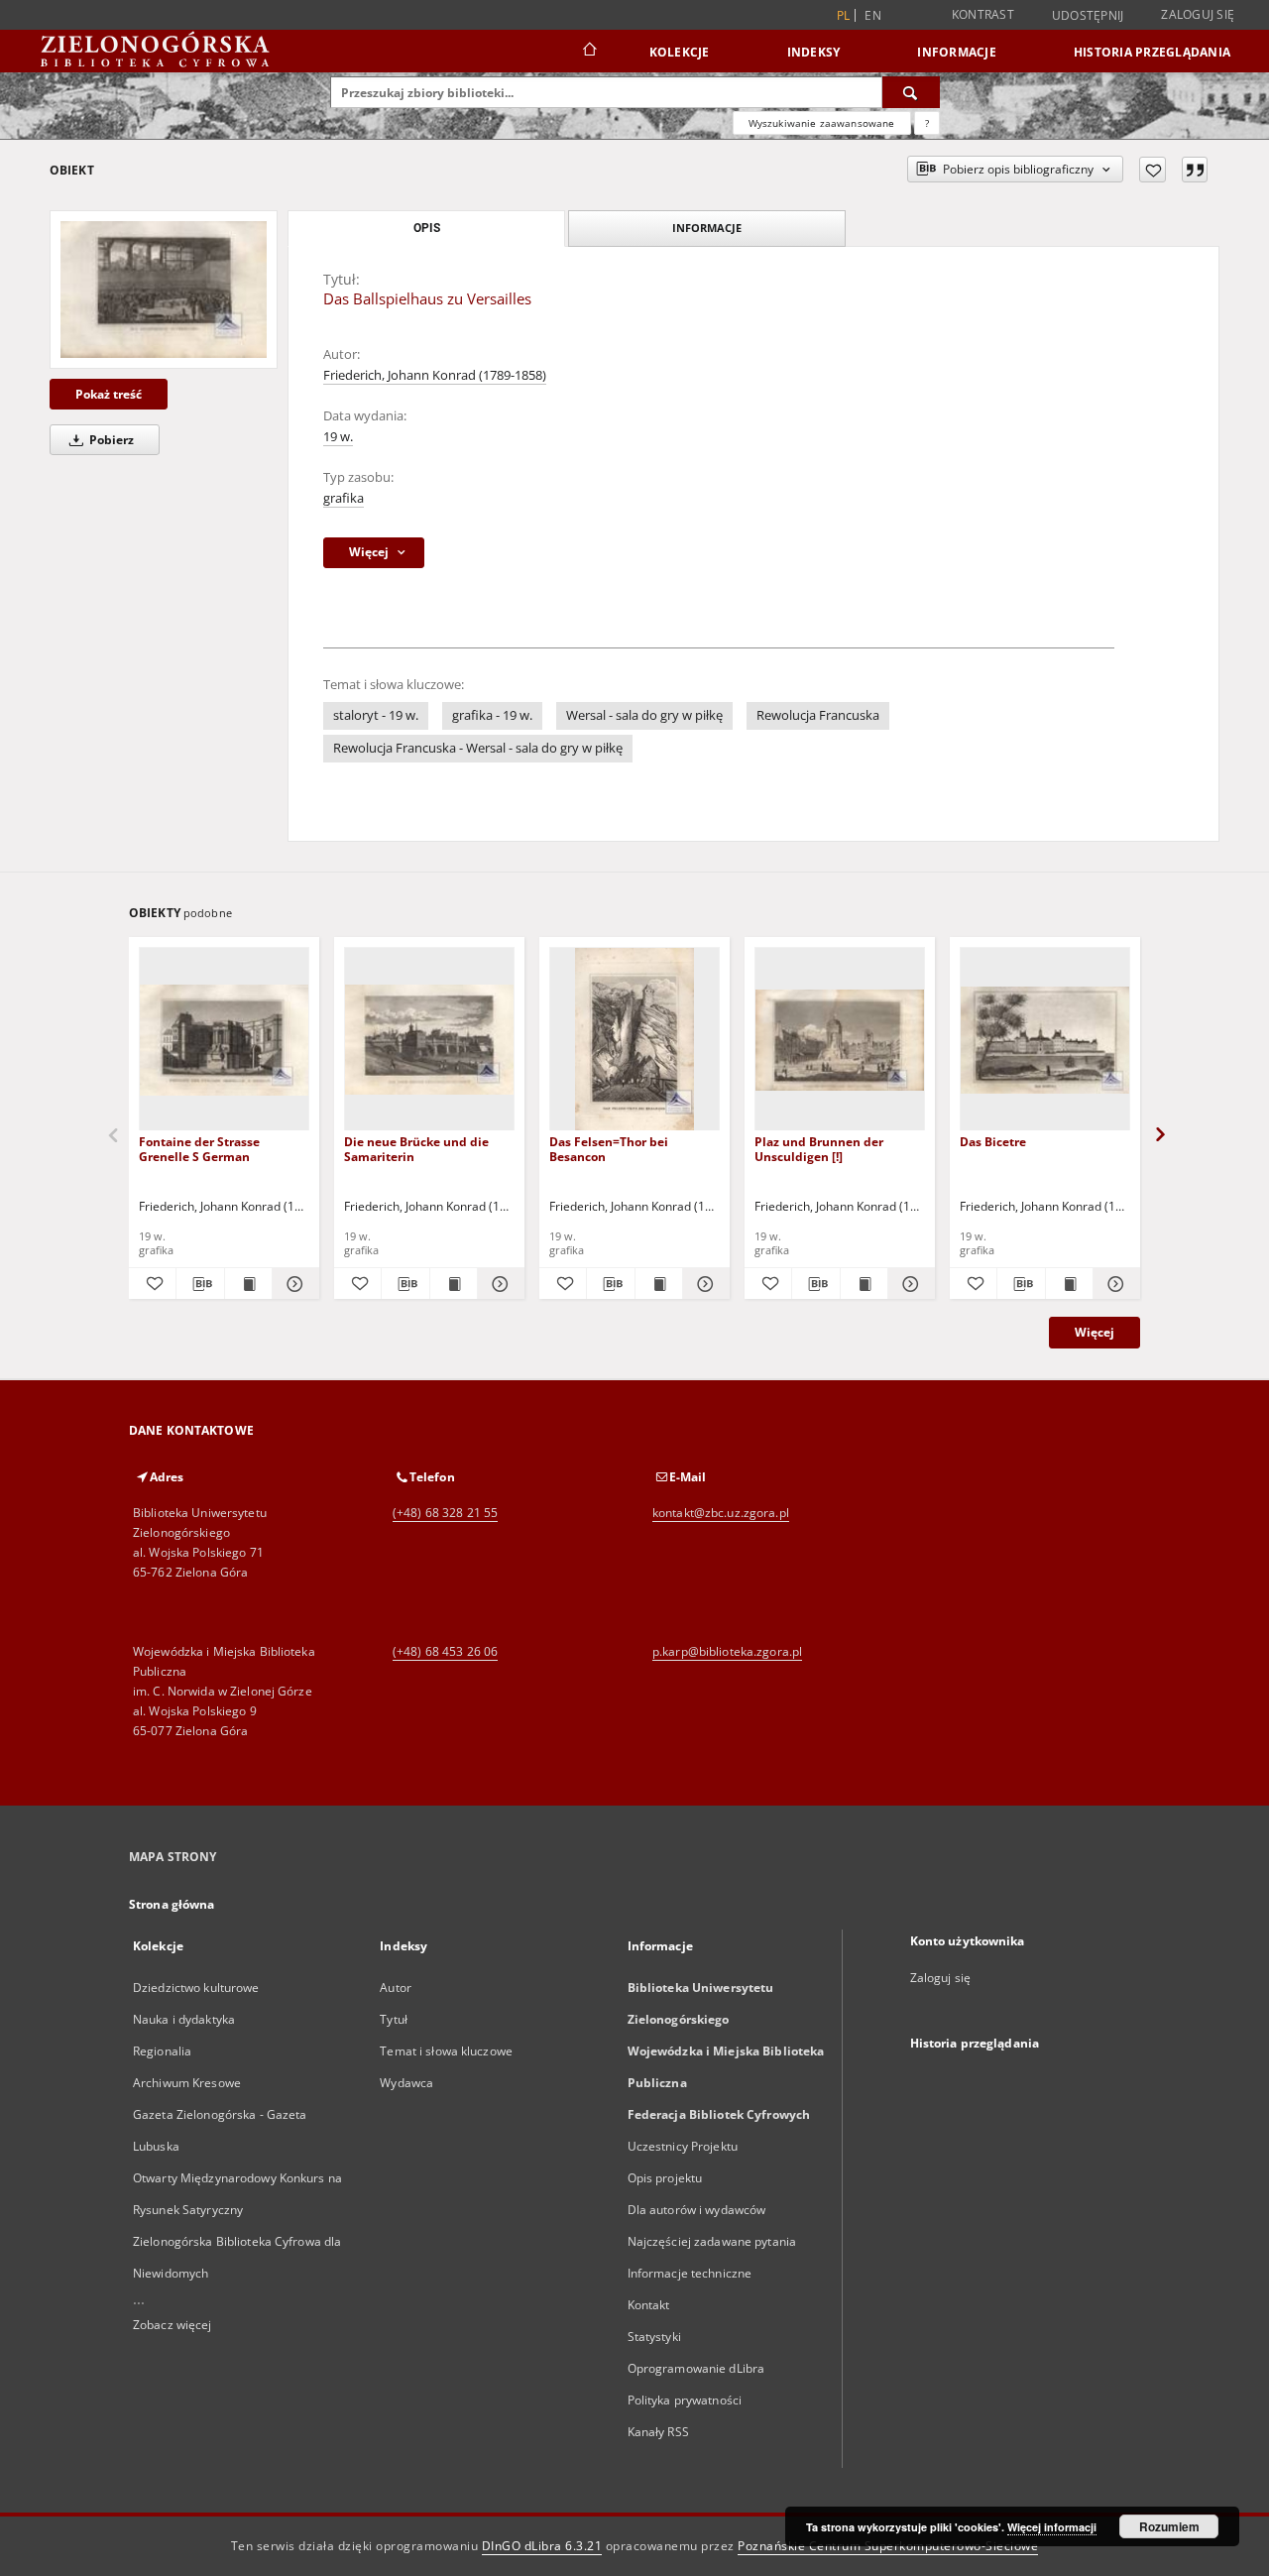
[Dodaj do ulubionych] (1153, 170)
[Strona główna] (588, 52)
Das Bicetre (993, 1142)
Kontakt (649, 2305)
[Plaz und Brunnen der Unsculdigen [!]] (840, 1040)
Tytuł (394, 2019)
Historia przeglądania (1152, 52)
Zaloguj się (1198, 14)
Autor (396, 1988)
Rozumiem (1169, 2526)
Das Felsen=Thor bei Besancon (609, 1149)
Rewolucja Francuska (818, 715)
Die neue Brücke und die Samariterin (416, 1149)
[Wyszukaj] (911, 92)
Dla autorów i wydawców (697, 2210)
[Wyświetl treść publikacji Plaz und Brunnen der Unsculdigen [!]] (864, 1284)
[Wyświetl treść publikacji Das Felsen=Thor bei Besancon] (659, 1284)
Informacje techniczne (690, 2273)
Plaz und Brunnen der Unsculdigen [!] (819, 1149)
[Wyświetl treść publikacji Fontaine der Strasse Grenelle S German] (248, 1284)
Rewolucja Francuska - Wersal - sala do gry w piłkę (478, 748)
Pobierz (110, 440)
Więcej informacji (1052, 2527)
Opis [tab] (427, 228)
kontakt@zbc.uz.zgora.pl (721, 1513)
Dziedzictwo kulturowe (196, 1988)
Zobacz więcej (173, 2325)
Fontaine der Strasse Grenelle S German (199, 1149)
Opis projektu (665, 2178)
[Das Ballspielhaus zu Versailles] (164, 290)
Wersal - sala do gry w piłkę (644, 715)
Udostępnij (1088, 16)
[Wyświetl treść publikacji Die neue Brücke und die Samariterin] (454, 1284)
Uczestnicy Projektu (683, 2146)
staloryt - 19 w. (376, 715)
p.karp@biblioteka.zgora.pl (727, 1651)
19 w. (338, 437)
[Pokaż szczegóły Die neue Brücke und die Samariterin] (498, 1284)
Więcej (1095, 1332)
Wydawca (406, 2083)
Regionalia (162, 2051)
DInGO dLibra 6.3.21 (542, 2546)
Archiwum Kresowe (187, 2083)
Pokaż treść (109, 394)
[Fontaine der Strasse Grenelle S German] (224, 1040)
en (873, 15)
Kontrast (983, 14)
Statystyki (654, 2337)
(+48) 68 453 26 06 (445, 1651)
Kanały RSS (658, 2432)
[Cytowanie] (1195, 170)
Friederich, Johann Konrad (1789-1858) (435, 375)
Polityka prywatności (685, 2400)
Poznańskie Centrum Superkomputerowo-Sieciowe (888, 2546)
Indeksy (814, 52)
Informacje (957, 52)
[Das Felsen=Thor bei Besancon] (634, 1040)
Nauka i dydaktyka (184, 2019)
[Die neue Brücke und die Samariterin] (429, 1040)
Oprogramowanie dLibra (696, 2368)
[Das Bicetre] (1045, 1040)
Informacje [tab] (707, 228)
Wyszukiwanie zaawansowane (822, 123)
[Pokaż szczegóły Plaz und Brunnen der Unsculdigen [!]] (909, 1284)
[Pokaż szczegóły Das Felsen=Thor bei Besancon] (703, 1284)
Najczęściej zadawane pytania (712, 2241)
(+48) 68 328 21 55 (445, 1513)
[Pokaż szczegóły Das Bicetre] (1114, 1284)
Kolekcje (680, 52)
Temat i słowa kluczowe (446, 2051)
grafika (344, 498)
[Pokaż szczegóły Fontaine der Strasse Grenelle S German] (293, 1284)
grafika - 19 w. (492, 715)
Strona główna (172, 1904)
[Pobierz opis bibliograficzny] (200, 1284)
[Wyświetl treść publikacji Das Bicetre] (1069, 1284)
